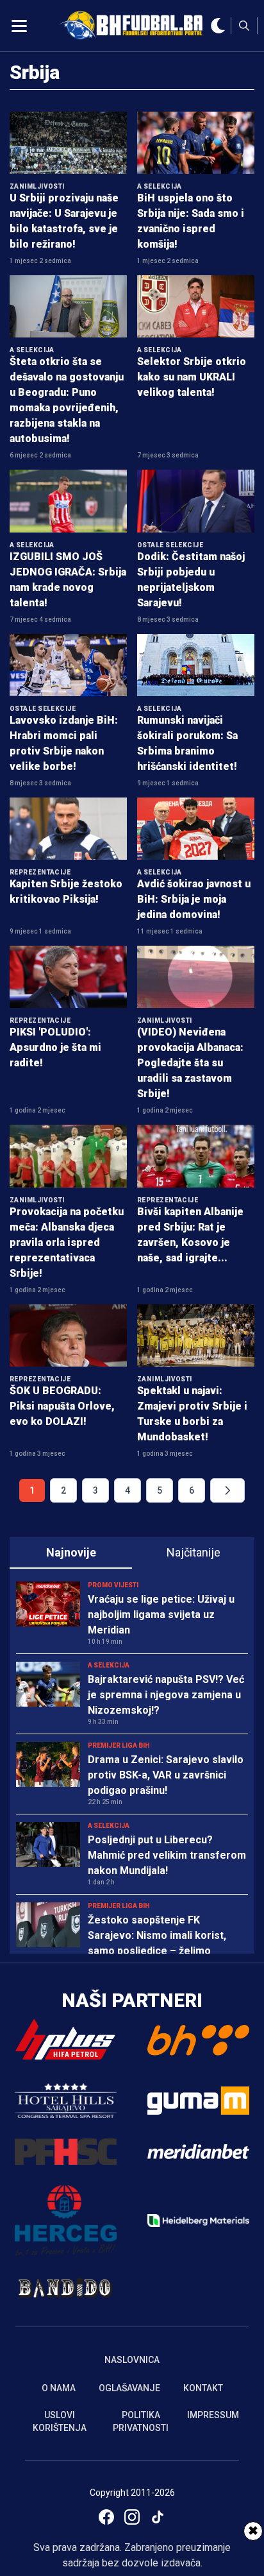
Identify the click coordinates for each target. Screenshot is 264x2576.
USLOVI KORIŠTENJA (60, 2421)
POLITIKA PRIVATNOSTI (141, 2421)
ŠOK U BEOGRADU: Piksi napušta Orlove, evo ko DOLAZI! (62, 1406)
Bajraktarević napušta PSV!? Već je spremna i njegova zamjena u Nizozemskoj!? (166, 1695)
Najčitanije (194, 1552)
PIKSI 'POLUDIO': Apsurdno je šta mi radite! (55, 1047)
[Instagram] (132, 2517)
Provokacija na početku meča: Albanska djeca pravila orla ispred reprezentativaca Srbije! (67, 1242)
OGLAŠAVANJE (129, 2388)
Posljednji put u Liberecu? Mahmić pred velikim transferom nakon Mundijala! (167, 1855)
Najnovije (71, 1552)
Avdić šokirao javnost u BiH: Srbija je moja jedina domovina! (194, 899)
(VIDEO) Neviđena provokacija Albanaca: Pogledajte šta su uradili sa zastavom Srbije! (190, 1063)
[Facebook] (106, 2517)
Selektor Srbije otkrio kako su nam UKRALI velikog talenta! (192, 377)
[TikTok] (158, 2517)
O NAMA (59, 2388)
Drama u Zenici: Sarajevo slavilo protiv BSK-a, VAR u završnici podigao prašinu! (166, 1775)
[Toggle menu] (19, 26)
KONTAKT (203, 2388)
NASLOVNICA (132, 2360)
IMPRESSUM (213, 2415)
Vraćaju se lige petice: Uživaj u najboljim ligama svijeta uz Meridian (161, 1615)
